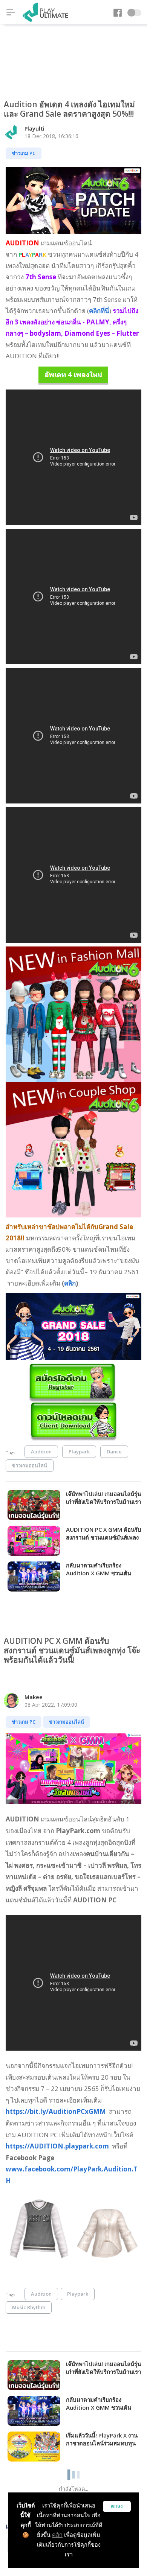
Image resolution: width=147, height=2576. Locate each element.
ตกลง (117, 2506)
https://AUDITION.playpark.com (58, 2146)
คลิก (57, 2535)
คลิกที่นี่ (99, 311)
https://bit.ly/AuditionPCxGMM (57, 2111)
